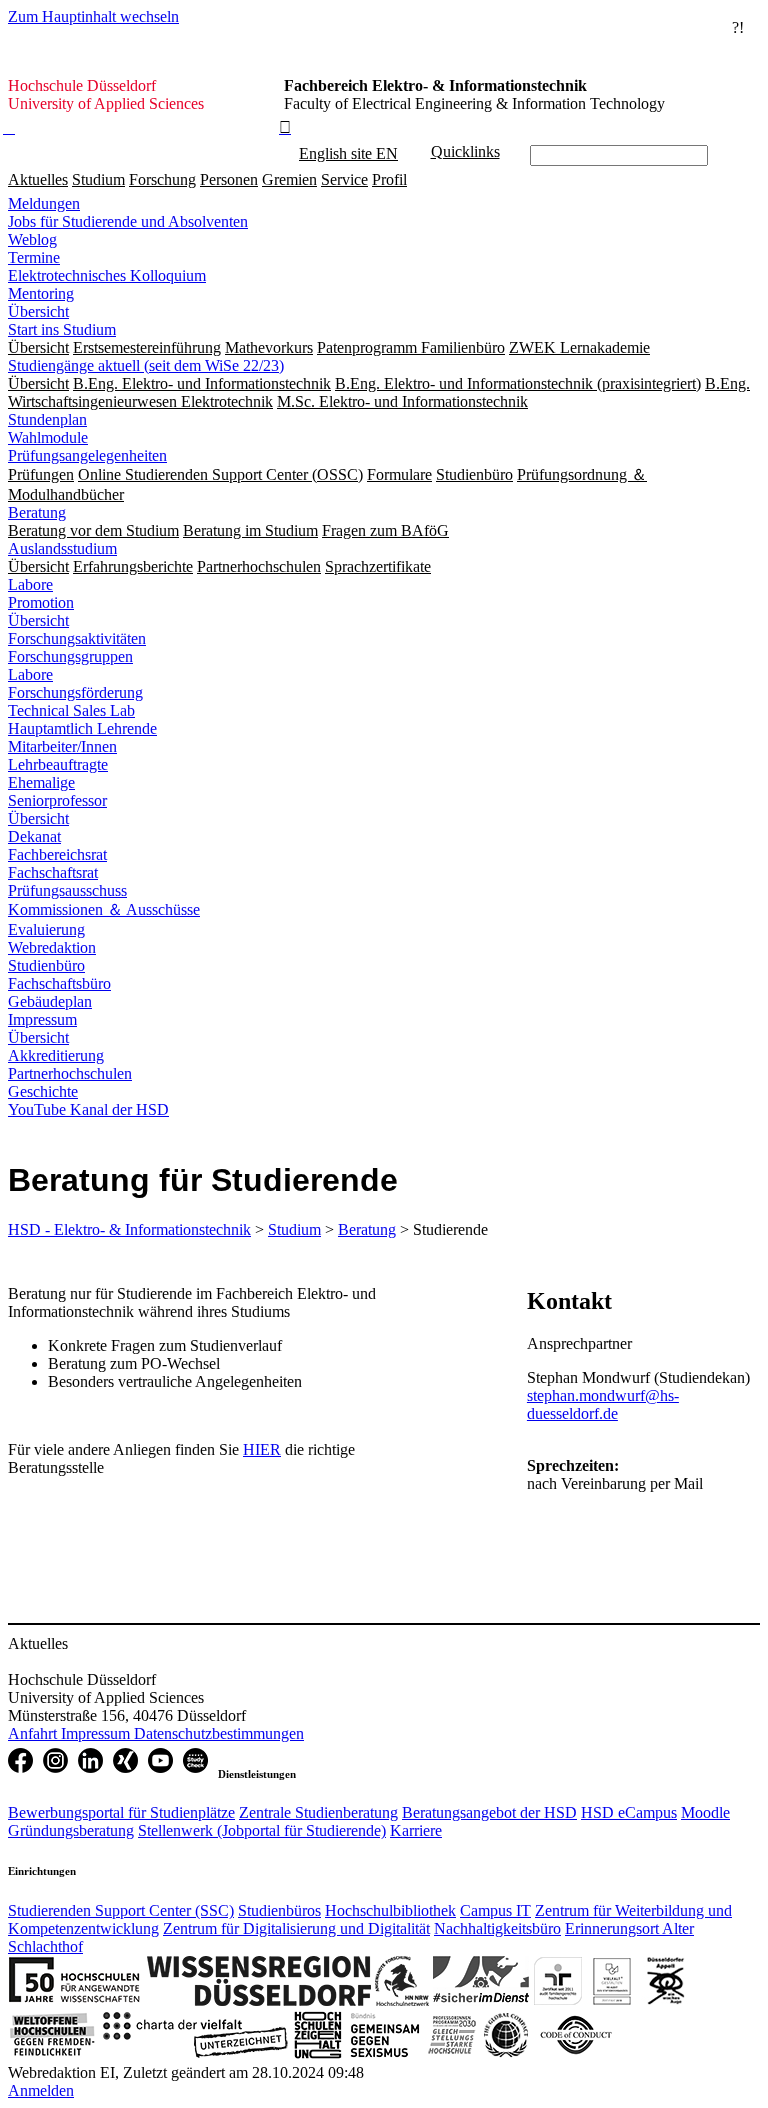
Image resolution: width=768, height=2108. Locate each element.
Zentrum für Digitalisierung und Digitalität (296, 1928)
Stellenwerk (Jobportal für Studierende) (262, 1830)
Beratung (37, 512)
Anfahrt (34, 1733)
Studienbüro (46, 965)
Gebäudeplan (50, 1001)
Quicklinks (465, 151)
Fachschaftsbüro (59, 983)
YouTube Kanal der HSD (88, 1109)
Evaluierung (46, 929)
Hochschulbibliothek (390, 1910)
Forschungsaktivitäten (77, 638)
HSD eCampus (629, 1812)
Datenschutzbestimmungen (219, 1733)
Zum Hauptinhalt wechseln (93, 16)
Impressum (42, 1019)
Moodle (705, 1812)
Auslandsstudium (62, 548)
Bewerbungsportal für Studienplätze (121, 1812)
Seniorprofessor (57, 800)
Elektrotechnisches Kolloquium (107, 275)
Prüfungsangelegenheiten (87, 455)
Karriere (416, 1830)
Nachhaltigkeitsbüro (497, 1928)
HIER (262, 1449)
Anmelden (41, 2090)
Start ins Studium (62, 329)
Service (344, 179)
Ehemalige (41, 782)
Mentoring (41, 293)
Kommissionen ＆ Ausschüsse (104, 909)
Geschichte (43, 1091)
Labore (30, 584)
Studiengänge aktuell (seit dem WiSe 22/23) (146, 365)
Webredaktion (52, 947)
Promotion (41, 602)
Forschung (162, 179)
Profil (389, 179)
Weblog (32, 239)
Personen (229, 179)
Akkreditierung (56, 1055)
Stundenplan (47, 419)
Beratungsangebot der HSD (489, 1812)
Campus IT (495, 1910)
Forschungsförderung (75, 692)
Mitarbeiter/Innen (62, 746)
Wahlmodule (48, 437)
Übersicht (38, 311)
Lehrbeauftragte (58, 764)
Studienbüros (279, 1910)
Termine (34, 257)
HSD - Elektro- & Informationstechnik (129, 1229)
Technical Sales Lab (71, 710)
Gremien (289, 179)
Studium (98, 179)
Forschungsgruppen (70, 656)
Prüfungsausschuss (67, 890)
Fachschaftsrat (53, 872)
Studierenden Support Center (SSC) (121, 1910)
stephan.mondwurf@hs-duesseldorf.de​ (603, 1404)
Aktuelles (38, 179)
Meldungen (44, 203)
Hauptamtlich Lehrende (82, 728)
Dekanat (34, 836)
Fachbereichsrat (57, 854)
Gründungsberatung (71, 1830)
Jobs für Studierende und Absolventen (128, 221)
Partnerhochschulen (70, 1073)
